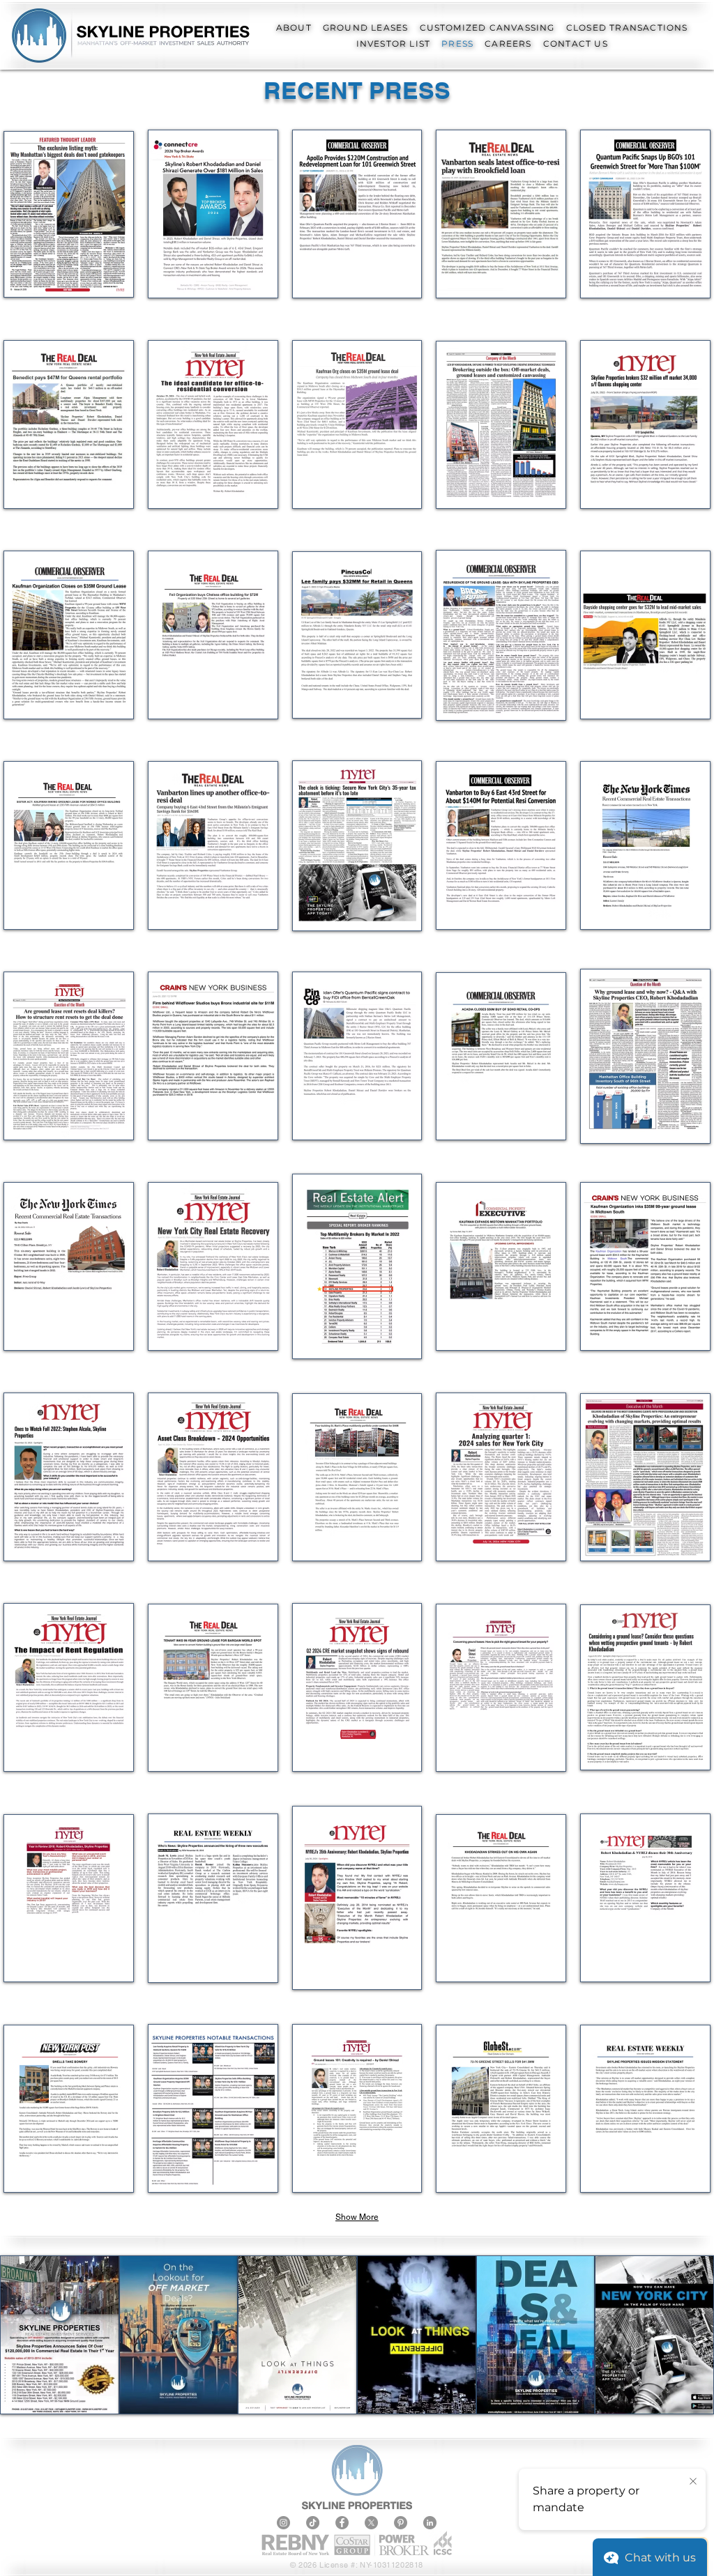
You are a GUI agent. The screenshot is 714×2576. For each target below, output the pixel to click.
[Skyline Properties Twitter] (371, 2523)
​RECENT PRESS (357, 90)
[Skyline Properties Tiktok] (313, 2523)
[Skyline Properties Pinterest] (401, 2523)
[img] (357, 1266)
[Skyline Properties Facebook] (342, 2523)
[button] (294, 28)
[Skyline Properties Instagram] (283, 2523)
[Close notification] (693, 2482)
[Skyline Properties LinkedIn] (430, 2523)
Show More (357, 2217)
